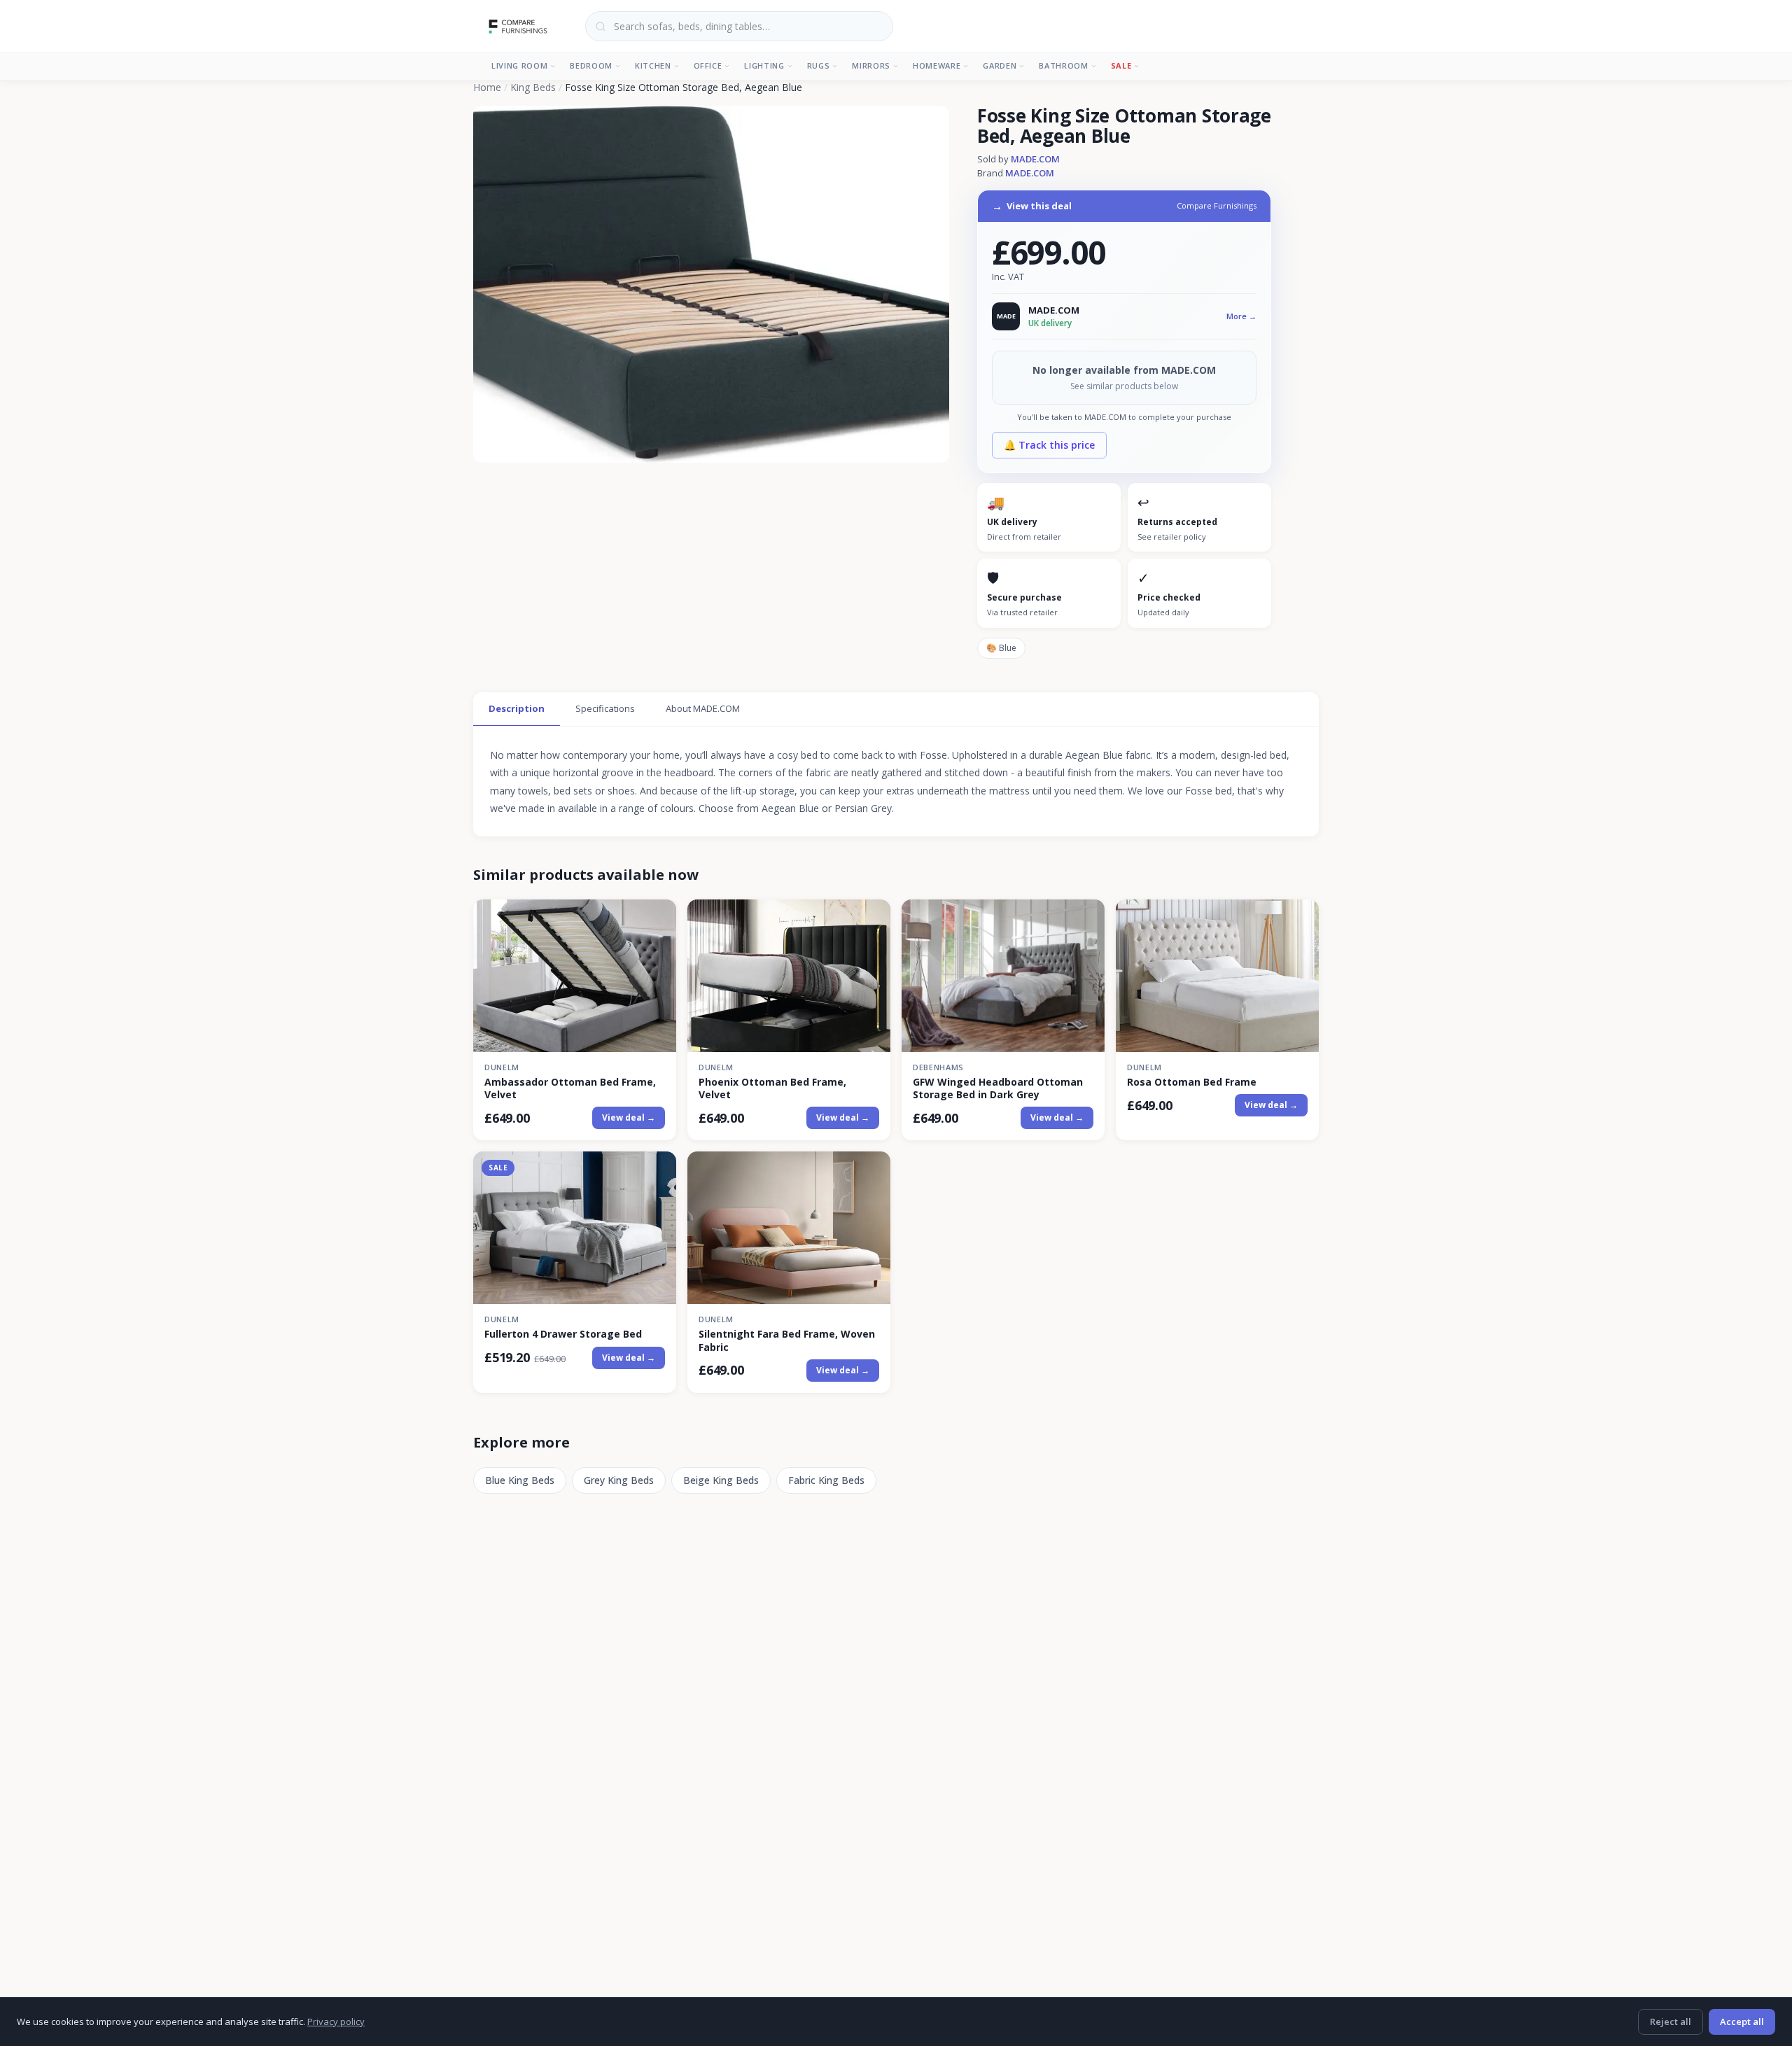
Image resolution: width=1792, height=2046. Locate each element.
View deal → (629, 1117)
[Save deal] (657, 918)
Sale (1121, 65)
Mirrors (871, 65)
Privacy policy (336, 2022)
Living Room (519, 65)
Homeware (937, 65)
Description (517, 708)
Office (708, 65)
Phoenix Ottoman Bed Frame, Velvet (772, 1088)
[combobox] (739, 26)
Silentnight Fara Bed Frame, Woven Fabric (787, 1340)
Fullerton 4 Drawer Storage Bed (563, 1334)
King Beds (533, 87)
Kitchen (653, 65)
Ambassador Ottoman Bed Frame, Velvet (570, 1088)
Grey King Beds (619, 1480)
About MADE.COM (703, 708)
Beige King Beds (721, 1480)
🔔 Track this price (1049, 445)
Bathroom (1063, 65)
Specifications (605, 708)
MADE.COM (1035, 159)
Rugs (819, 65)
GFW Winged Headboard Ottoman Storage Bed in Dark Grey (998, 1088)
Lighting (764, 65)
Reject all (1671, 2022)
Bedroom (591, 65)
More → (1241, 316)
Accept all (1742, 2022)
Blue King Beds (520, 1480)
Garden (1000, 65)
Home (487, 87)
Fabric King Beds (826, 1480)
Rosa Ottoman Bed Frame (1192, 1082)
